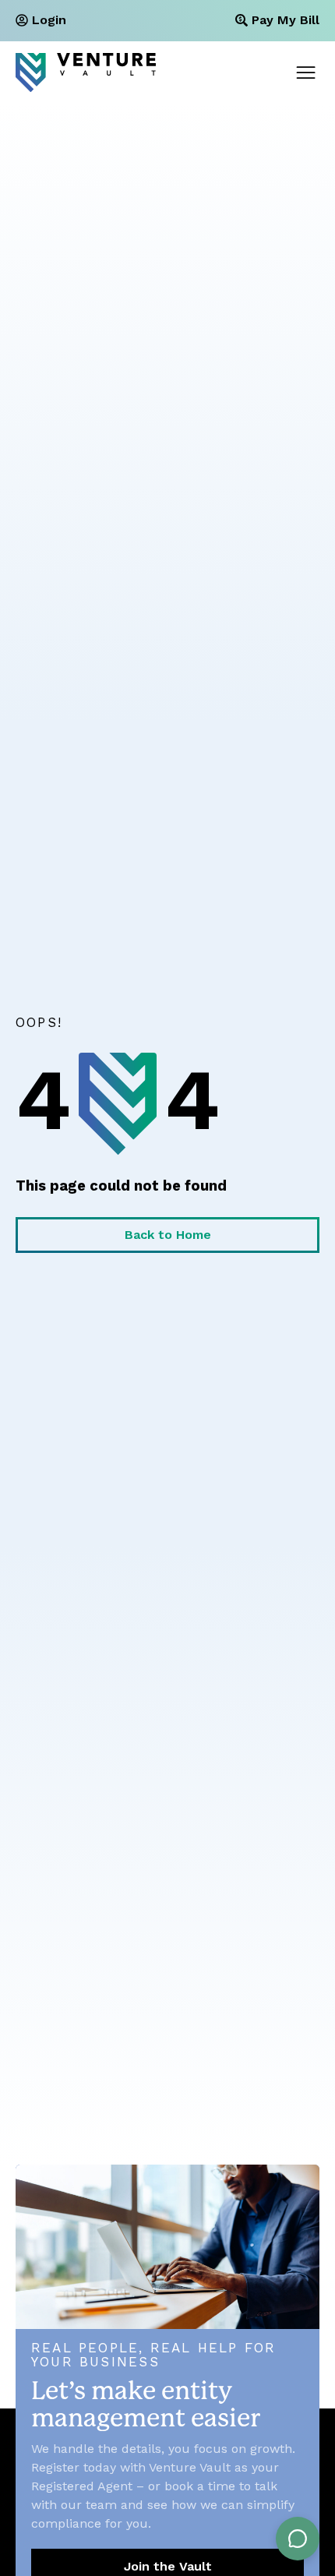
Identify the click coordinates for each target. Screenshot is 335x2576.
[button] (306, 73)
